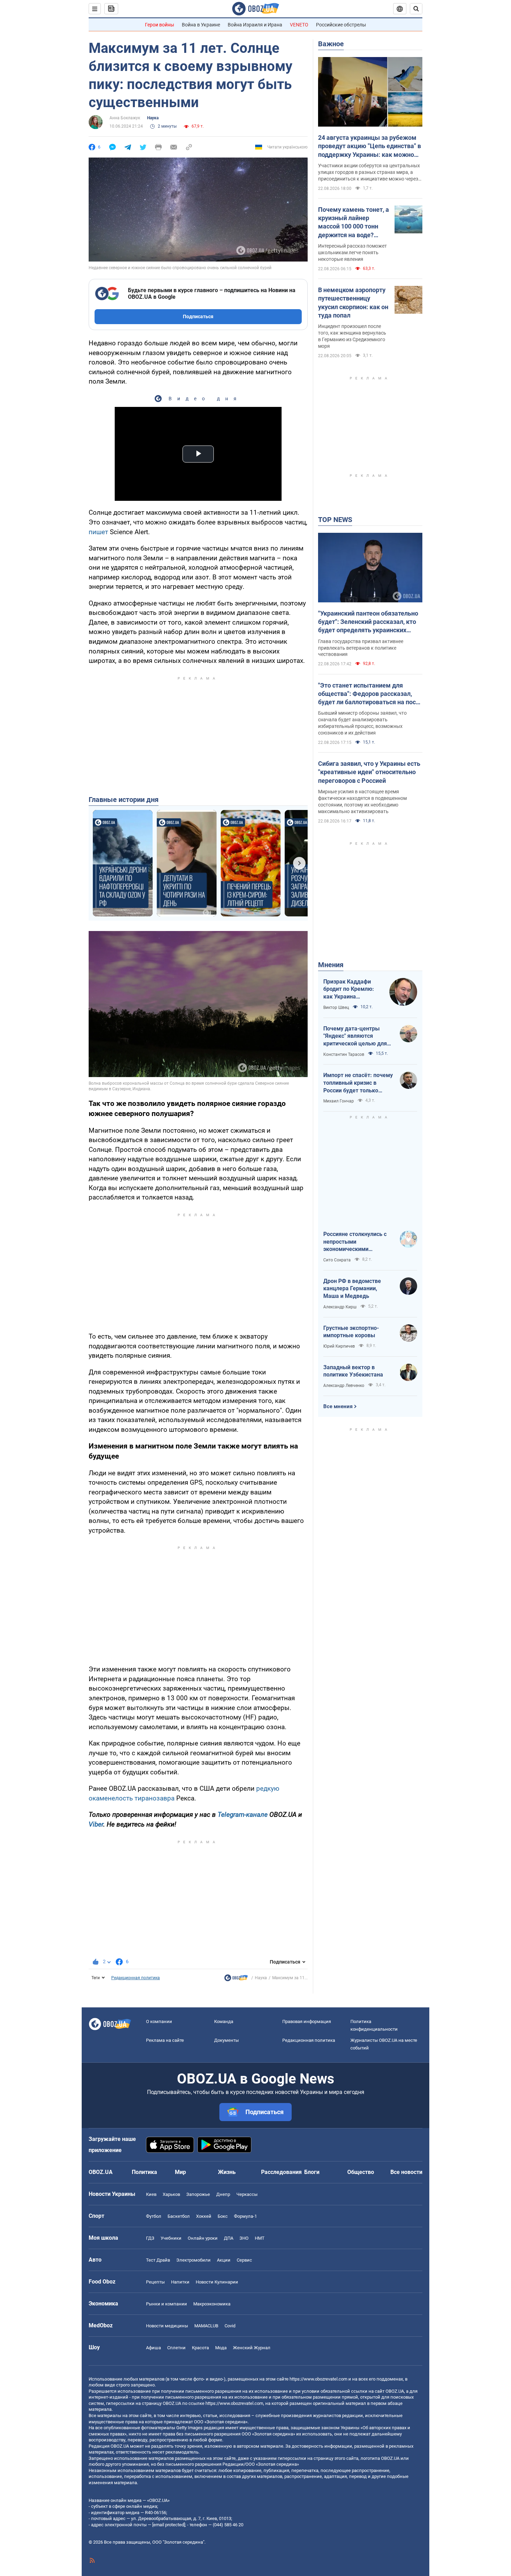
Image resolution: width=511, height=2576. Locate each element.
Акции (224, 2260)
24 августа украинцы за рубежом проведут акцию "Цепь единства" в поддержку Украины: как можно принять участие (370, 146)
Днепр (223, 2194)
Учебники (171, 2238)
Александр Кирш (340, 1307)
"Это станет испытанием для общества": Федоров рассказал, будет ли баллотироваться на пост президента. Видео (368, 694)
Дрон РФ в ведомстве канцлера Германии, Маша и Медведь (352, 1289)
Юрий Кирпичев (339, 1346)
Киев (151, 2194)
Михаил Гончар (339, 1101)
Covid (230, 2326)
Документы (226, 2040)
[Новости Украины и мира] (236, 1980)
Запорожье (198, 2194)
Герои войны (160, 25)
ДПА (229, 2238)
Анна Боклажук (125, 118)
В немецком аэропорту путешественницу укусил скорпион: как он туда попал (353, 303)
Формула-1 (245, 2216)
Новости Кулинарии (217, 2282)
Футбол (154, 2216)
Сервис (244, 2260)
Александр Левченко (344, 1386)
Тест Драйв (158, 2260)
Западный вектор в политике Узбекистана (353, 1371)
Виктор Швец (336, 1008)
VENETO (299, 25)
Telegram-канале (243, 1815)
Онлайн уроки (203, 2238)
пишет (98, 532)
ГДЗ (150, 2238)
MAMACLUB (206, 2326)
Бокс (223, 2216)
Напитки (180, 2282)
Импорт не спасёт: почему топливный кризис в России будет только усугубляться (358, 1083)
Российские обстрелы (341, 25)
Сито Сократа (337, 1260)
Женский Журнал (252, 2348)
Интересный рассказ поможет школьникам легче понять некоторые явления (352, 252)
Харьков (171, 2194)
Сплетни (176, 2348)
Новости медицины (167, 2326)
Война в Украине (201, 25)
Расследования (281, 2172)
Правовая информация (307, 2021)
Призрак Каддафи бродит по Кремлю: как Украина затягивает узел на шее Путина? (349, 989)
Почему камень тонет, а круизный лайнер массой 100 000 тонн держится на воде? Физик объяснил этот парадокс (354, 223)
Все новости (406, 2172)
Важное (331, 44)
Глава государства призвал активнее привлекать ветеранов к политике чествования (361, 648)
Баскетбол (179, 2216)
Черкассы (247, 2194)
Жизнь (227, 2172)
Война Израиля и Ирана (255, 25)
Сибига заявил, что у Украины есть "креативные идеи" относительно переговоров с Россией (369, 772)
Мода (221, 2348)
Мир (180, 2172)
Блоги (312, 2172)
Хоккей (204, 2216)
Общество (361, 2172)
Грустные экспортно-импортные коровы (351, 1332)
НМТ (260, 2238)
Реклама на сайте (165, 2040)
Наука (153, 118)
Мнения (331, 965)
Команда (224, 2021)
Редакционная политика (136, 1978)
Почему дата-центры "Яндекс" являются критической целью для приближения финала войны (355, 1036)
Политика (144, 2172)
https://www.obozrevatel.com (318, 2379)
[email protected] (169, 2525)
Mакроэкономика (212, 2304)
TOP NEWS (335, 520)
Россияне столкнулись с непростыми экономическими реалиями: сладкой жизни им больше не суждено (358, 1242)
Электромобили (193, 2260)
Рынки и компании (167, 2304)
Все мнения (338, 1406)
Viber (96, 1824)
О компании (159, 2021)
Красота (200, 2348)
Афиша (153, 2348)
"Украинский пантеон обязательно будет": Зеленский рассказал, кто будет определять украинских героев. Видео (368, 622)
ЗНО (244, 2238)
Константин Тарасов (344, 1054)
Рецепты (155, 2282)
